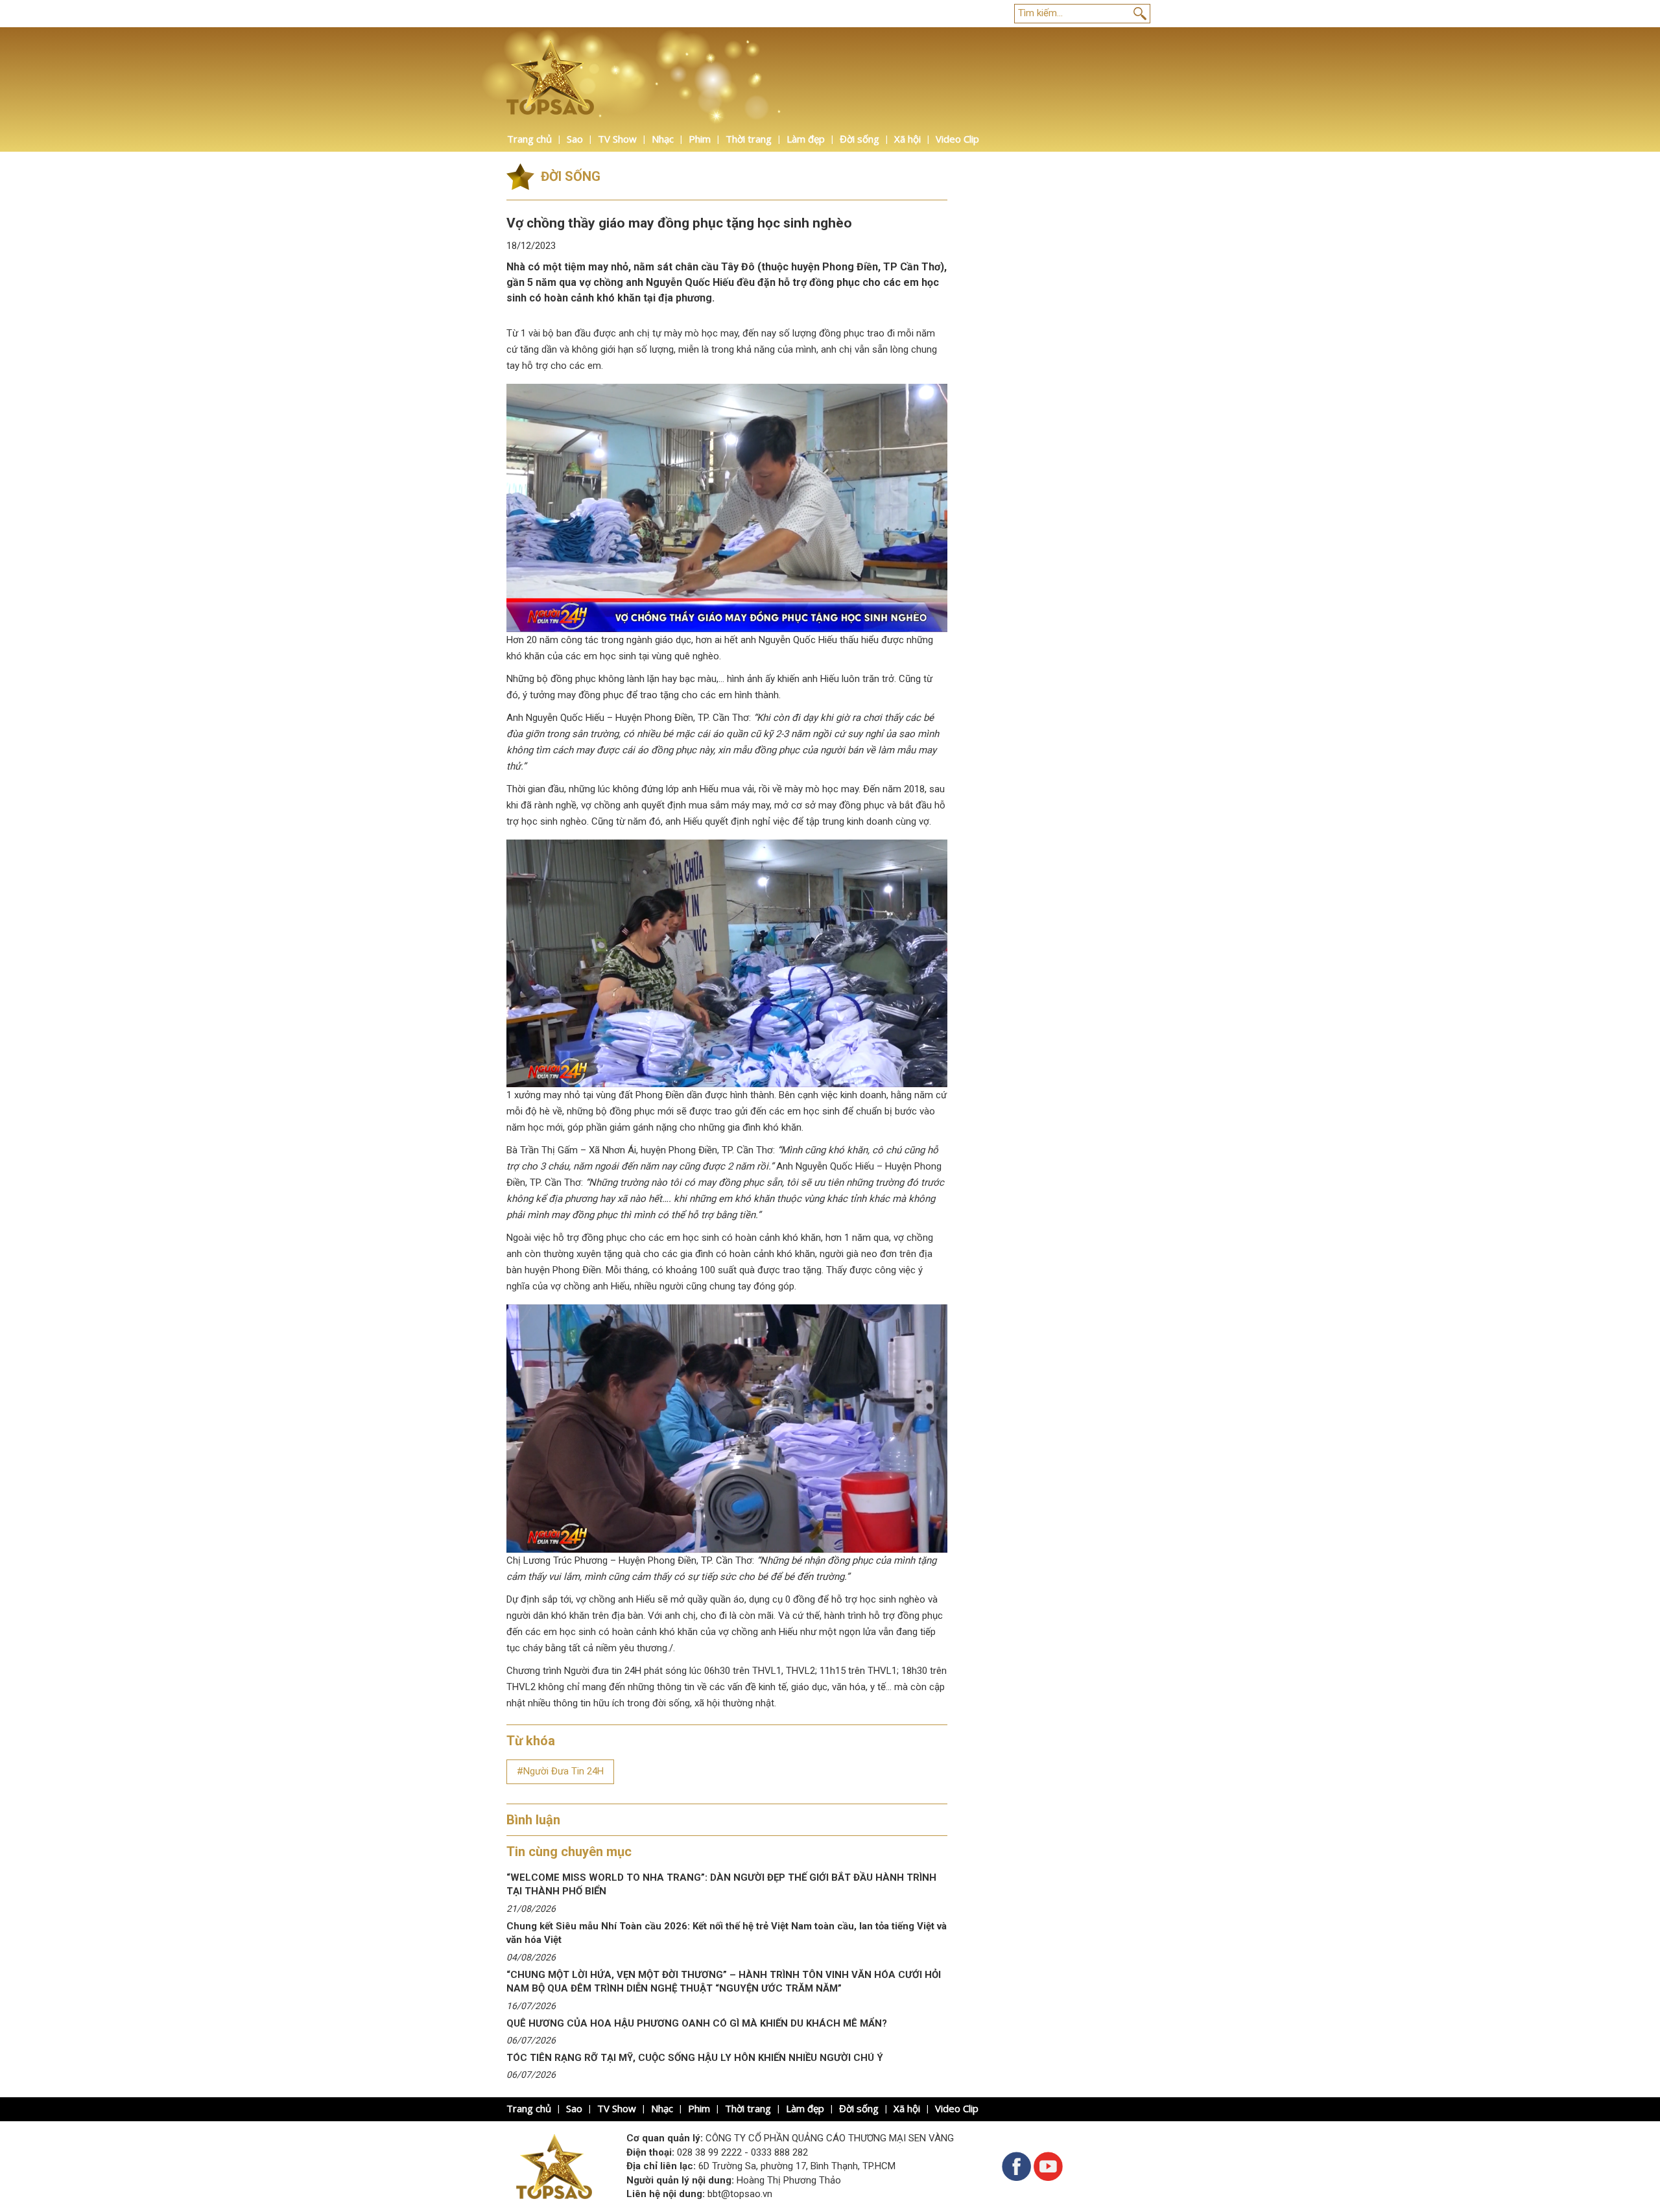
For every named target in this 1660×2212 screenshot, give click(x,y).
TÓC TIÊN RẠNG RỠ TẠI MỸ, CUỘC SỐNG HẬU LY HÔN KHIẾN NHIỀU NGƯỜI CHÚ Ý (695, 2058)
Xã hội (907, 139)
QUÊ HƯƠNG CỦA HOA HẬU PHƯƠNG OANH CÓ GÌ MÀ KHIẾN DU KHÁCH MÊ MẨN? (697, 2023)
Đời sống (860, 139)
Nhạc (663, 139)
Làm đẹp (806, 139)
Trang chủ (529, 139)
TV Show (617, 139)
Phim (700, 139)
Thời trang (749, 139)
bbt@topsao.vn (740, 2194)
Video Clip (957, 139)
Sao (575, 139)
